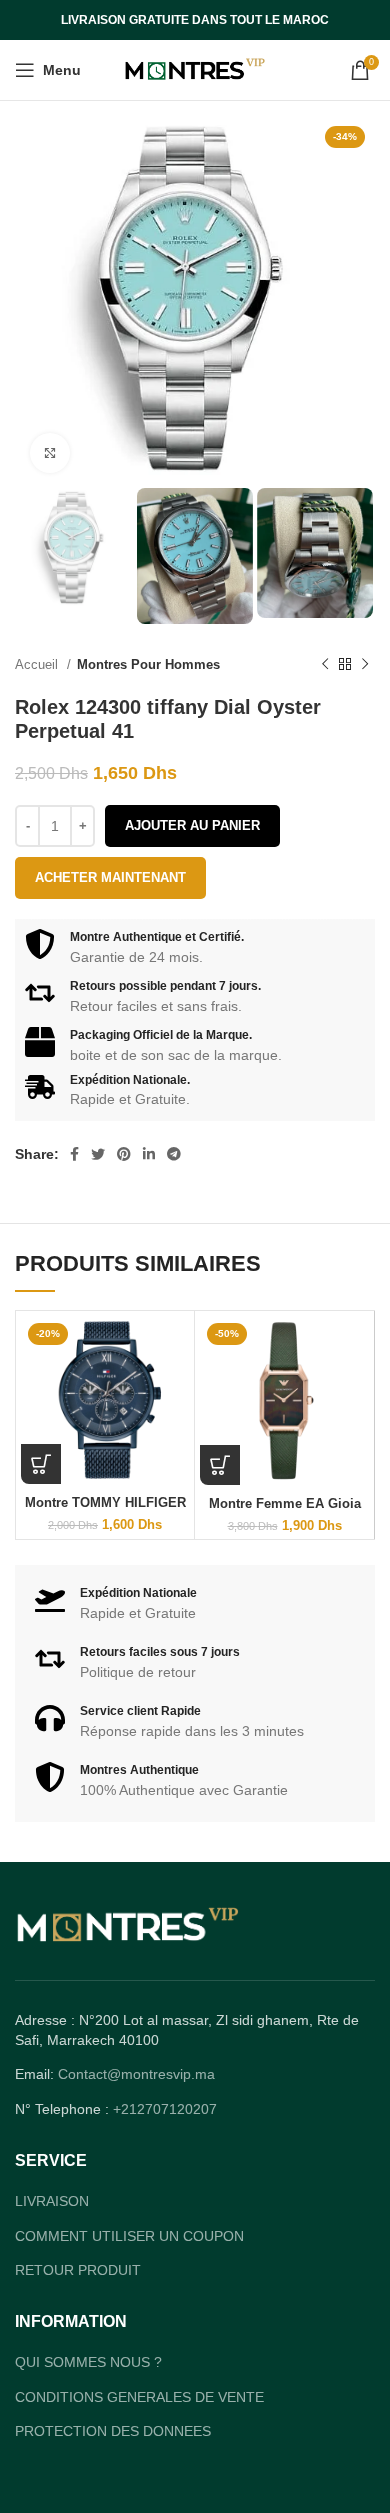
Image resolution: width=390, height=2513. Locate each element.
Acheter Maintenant (110, 877)
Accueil (38, 664)
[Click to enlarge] (50, 453)
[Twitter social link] (98, 1154)
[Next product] (365, 665)
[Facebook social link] (74, 1154)
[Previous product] (325, 665)
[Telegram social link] (174, 1154)
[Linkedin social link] (149, 1154)
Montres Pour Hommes (148, 664)
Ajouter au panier (192, 825)
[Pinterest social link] (124, 1154)
